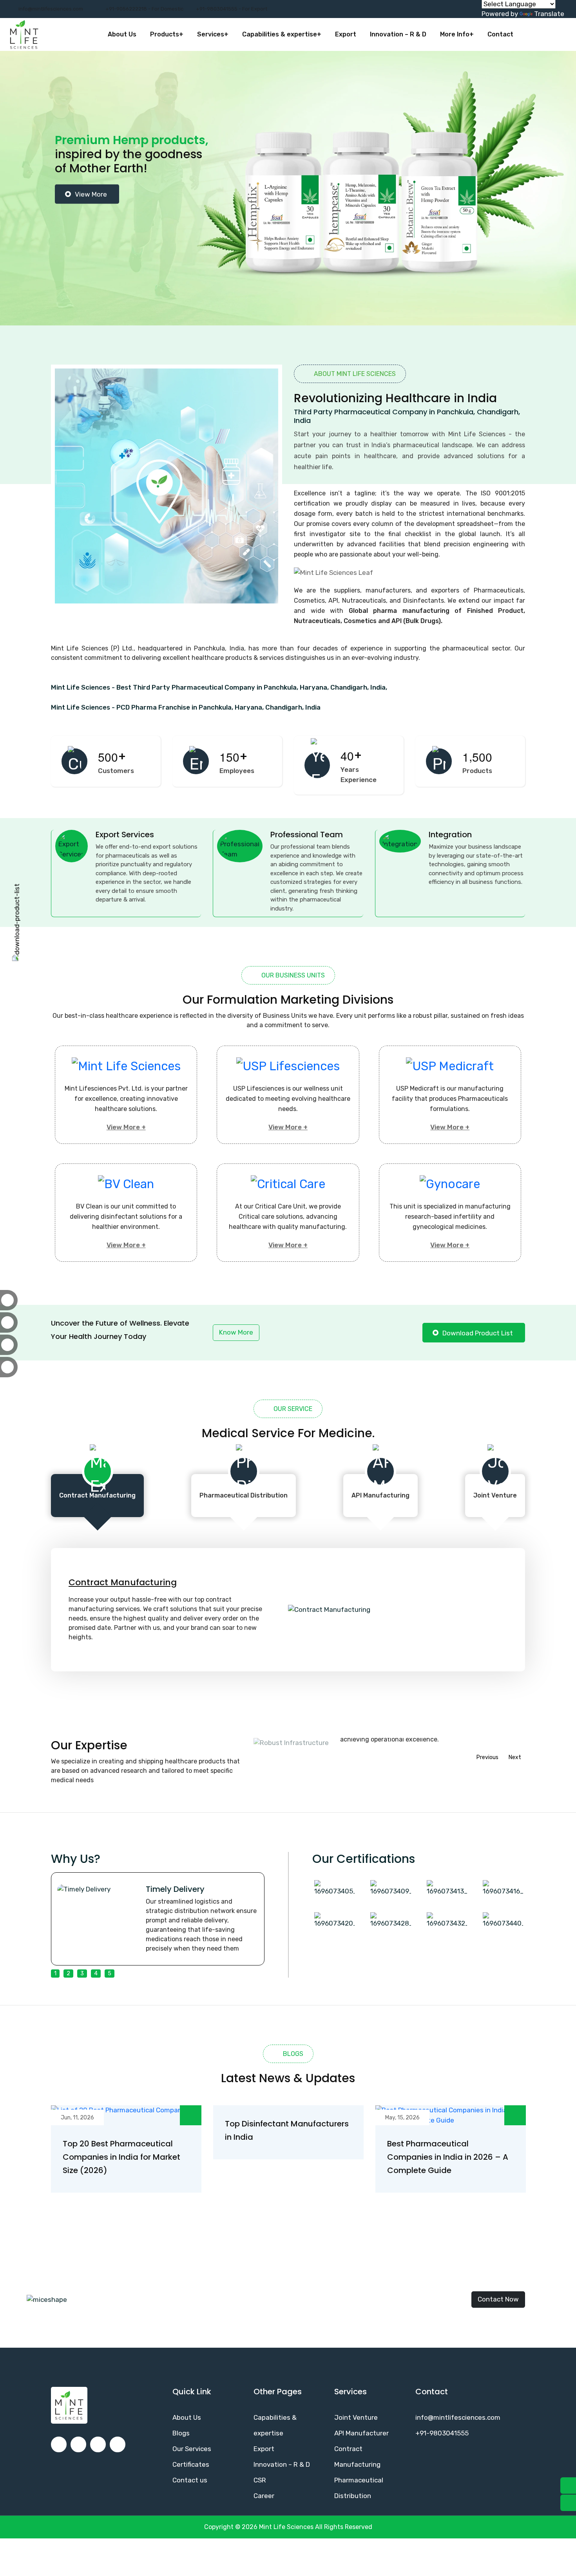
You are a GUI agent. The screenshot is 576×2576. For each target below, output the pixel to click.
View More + (126, 1127)
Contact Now (498, 2299)
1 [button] (55, 1974)
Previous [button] (487, 1757)
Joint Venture (356, 2417)
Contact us (190, 2480)
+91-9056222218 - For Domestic (144, 9)
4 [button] (96, 1974)
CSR (260, 2480)
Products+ (167, 34)
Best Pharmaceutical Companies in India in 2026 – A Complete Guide (448, 2157)
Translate (549, 14)
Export (346, 34)
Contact (500, 34)
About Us (122, 34)
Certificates (191, 2464)
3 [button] (82, 1974)
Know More (236, 1332)
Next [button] (515, 1757)
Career (264, 2496)
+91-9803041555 (442, 2433)
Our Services (192, 2449)
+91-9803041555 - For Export (232, 9)
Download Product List (478, 1333)
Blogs (181, 2433)
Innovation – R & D (398, 34)
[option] (288, 188)
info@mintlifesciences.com (51, 9)
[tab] (97, 1496)
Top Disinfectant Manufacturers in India (287, 2130)
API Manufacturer (361, 2433)
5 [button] (110, 1974)
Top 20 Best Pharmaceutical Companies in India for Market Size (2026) (121, 2157)
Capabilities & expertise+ (282, 34)
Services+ (213, 34)
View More (91, 247)
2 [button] (68, 1974)
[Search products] (558, 34)
